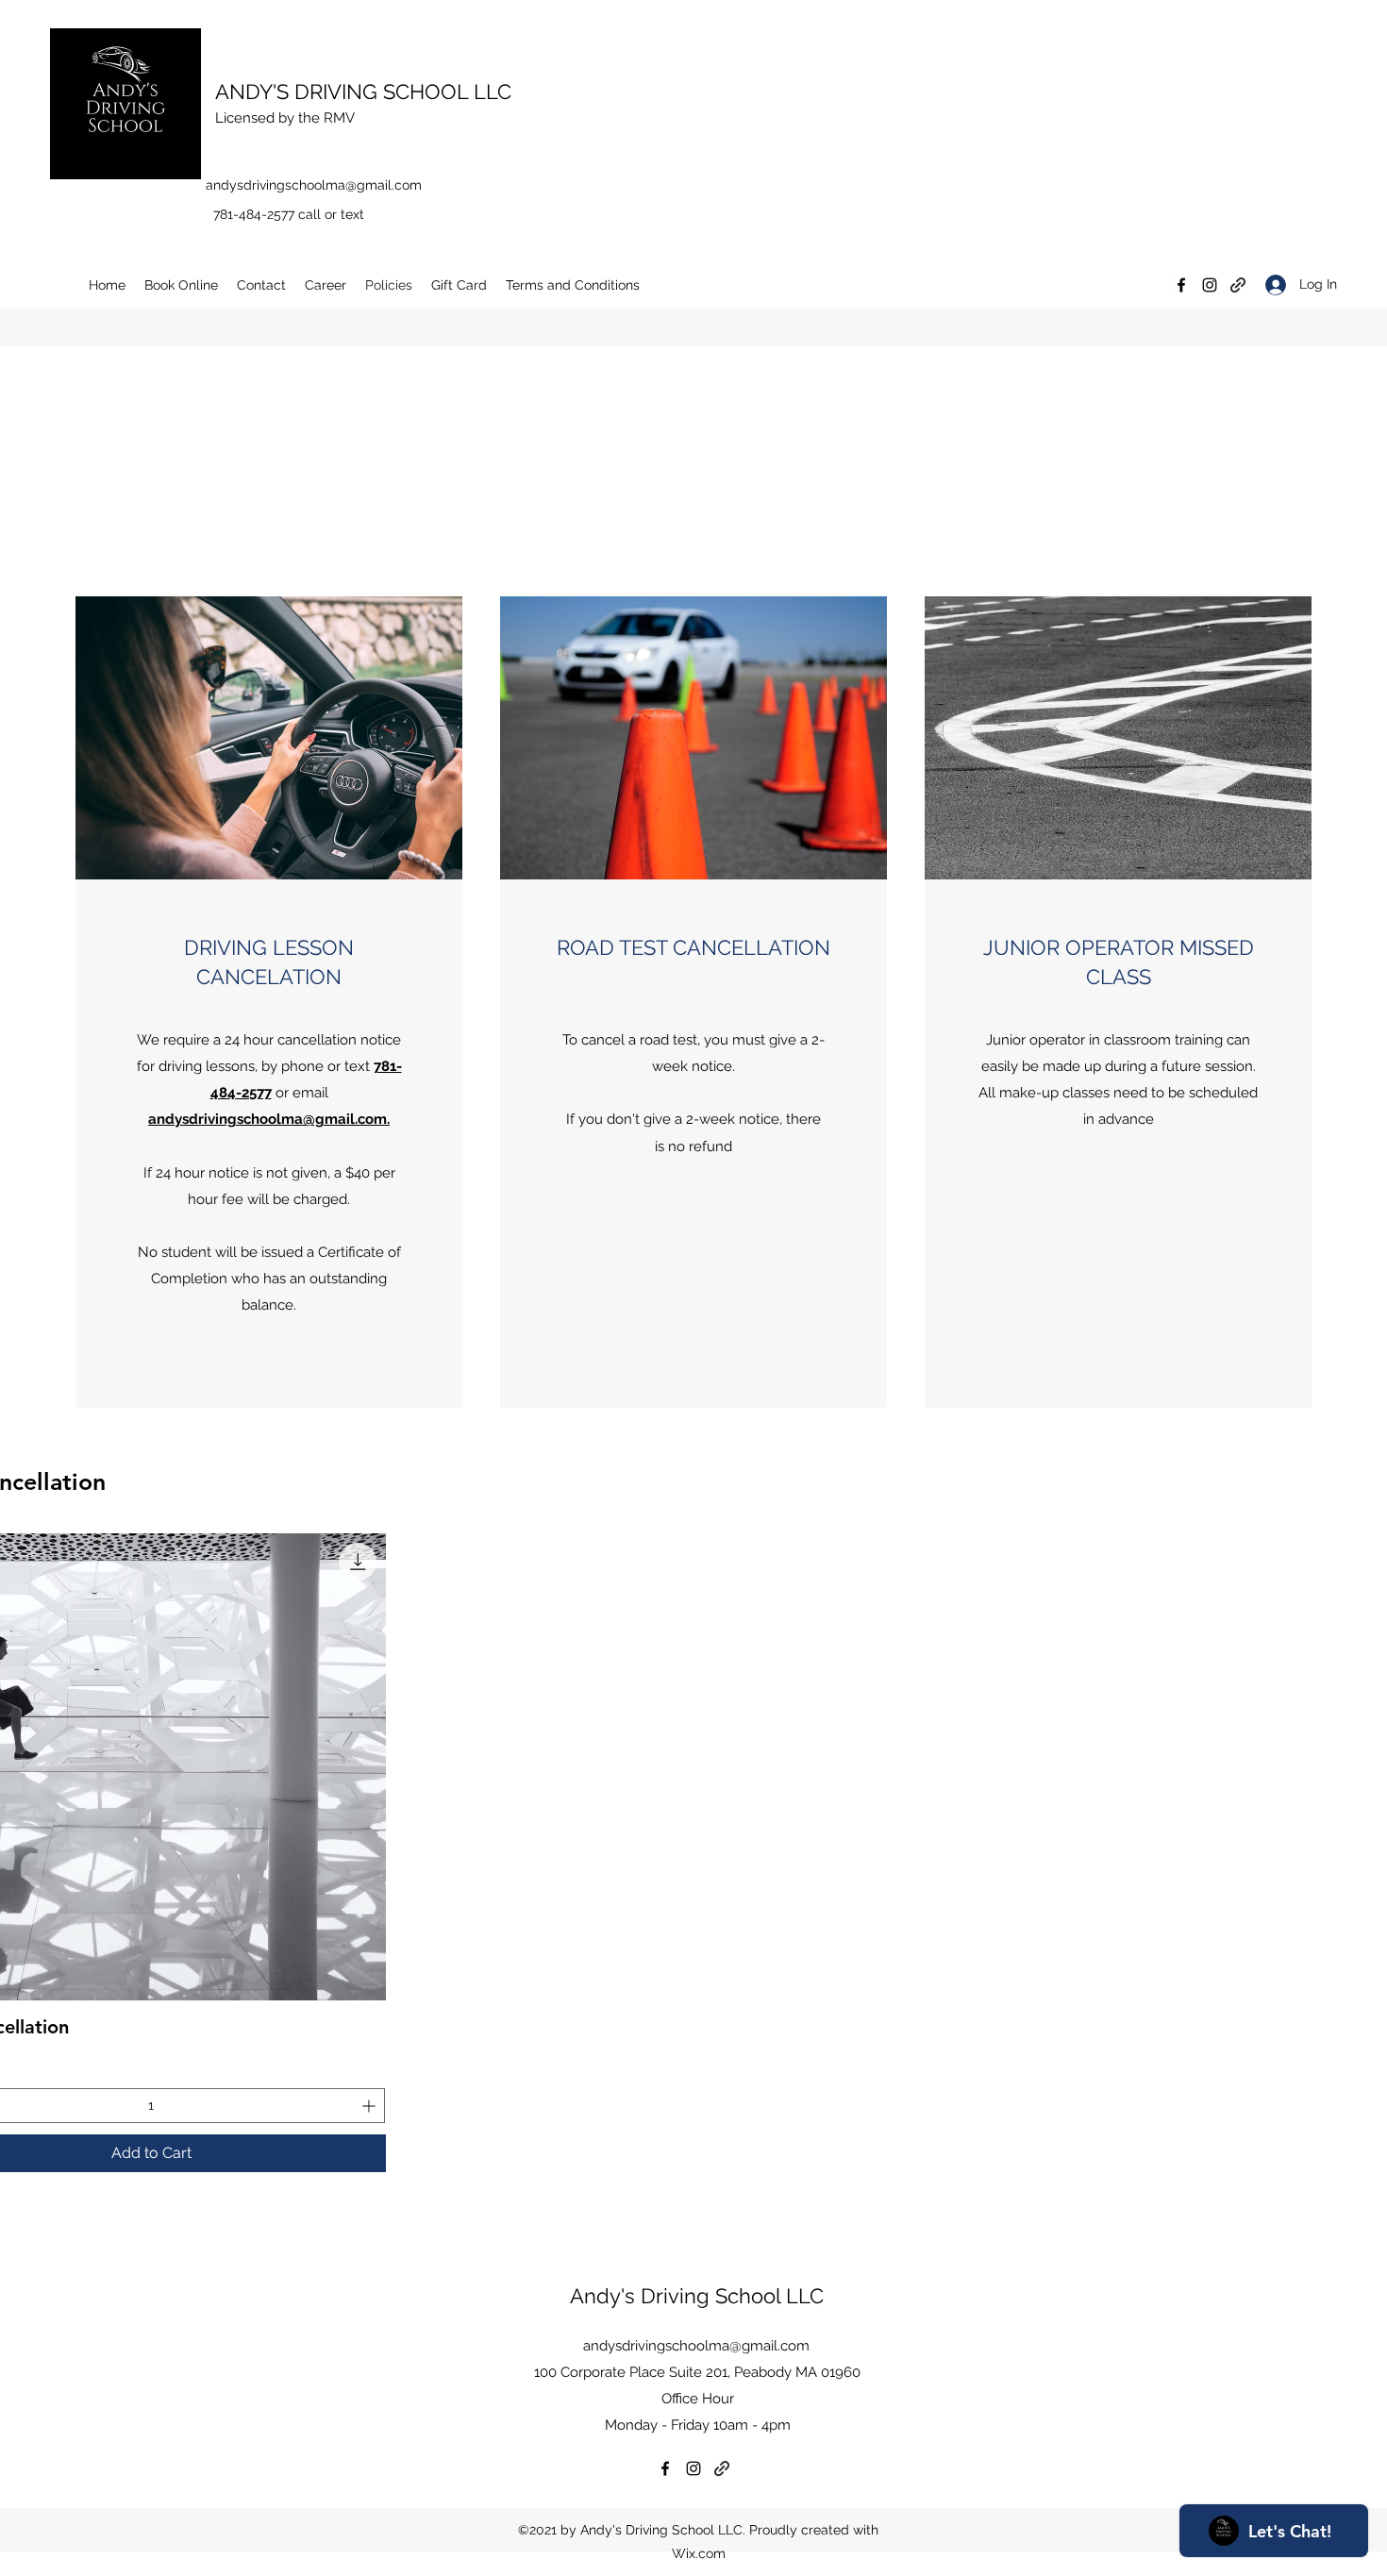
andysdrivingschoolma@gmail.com (314, 185)
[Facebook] (1181, 285)
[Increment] (370, 2106)
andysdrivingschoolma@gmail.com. (269, 1119)
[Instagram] (1210, 285)
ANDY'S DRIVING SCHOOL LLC (363, 92)
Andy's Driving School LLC (697, 2296)
